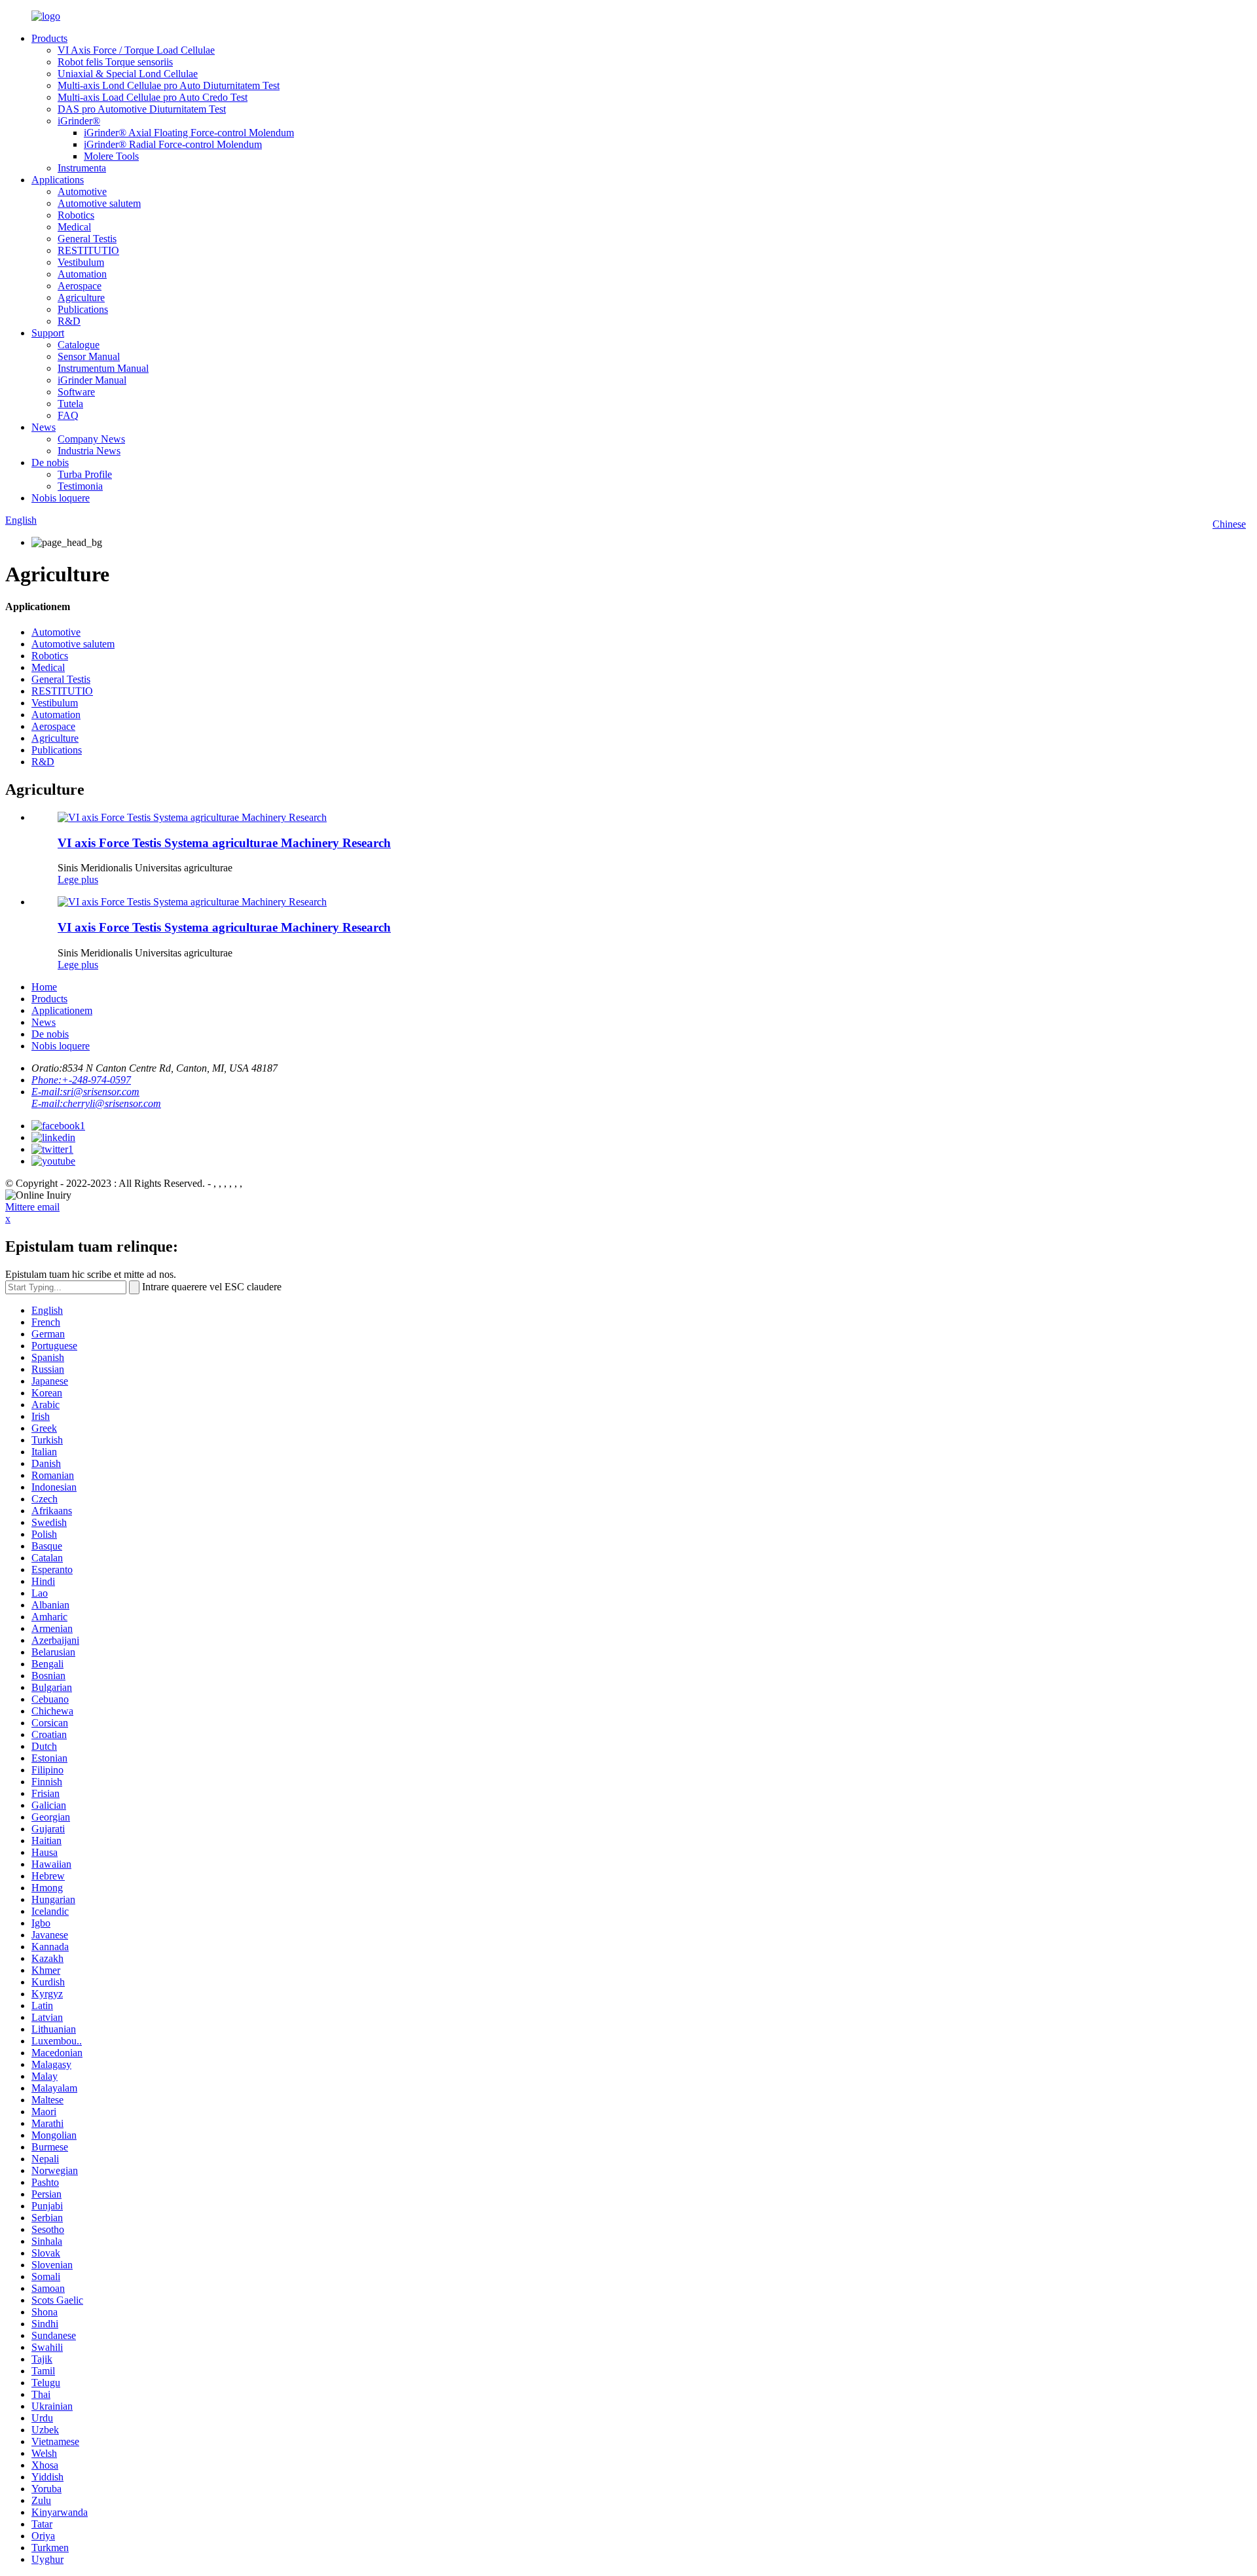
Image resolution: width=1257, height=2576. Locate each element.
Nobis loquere (61, 498)
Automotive (82, 191)
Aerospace (80, 286)
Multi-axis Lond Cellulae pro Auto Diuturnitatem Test (169, 85)
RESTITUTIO (88, 250)
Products (49, 38)
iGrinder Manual (92, 380)
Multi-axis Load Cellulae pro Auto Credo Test (153, 97)
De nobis (50, 463)
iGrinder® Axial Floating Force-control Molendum (189, 133)
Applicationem (62, 1010)
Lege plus (78, 880)
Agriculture (81, 298)
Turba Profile (85, 474)
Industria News (89, 451)
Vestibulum (81, 262)
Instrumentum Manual (103, 368)
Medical (74, 227)
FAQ (68, 415)
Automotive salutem (99, 203)
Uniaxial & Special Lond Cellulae (128, 74)
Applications (58, 180)
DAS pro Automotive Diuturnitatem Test (142, 109)
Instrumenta (82, 168)
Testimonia (80, 486)
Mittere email (32, 1207)
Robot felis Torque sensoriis (115, 62)
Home (44, 987)
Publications (83, 309)
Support (48, 333)
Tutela (70, 404)
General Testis (87, 239)
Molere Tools (111, 156)
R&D (69, 321)
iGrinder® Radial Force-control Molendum (173, 144)
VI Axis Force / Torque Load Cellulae (136, 50)
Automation (82, 274)
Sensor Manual (89, 356)
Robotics (76, 215)
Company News (91, 439)
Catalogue (79, 345)
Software (76, 392)
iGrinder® (79, 121)
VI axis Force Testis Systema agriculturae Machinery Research (224, 843)
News (44, 427)
